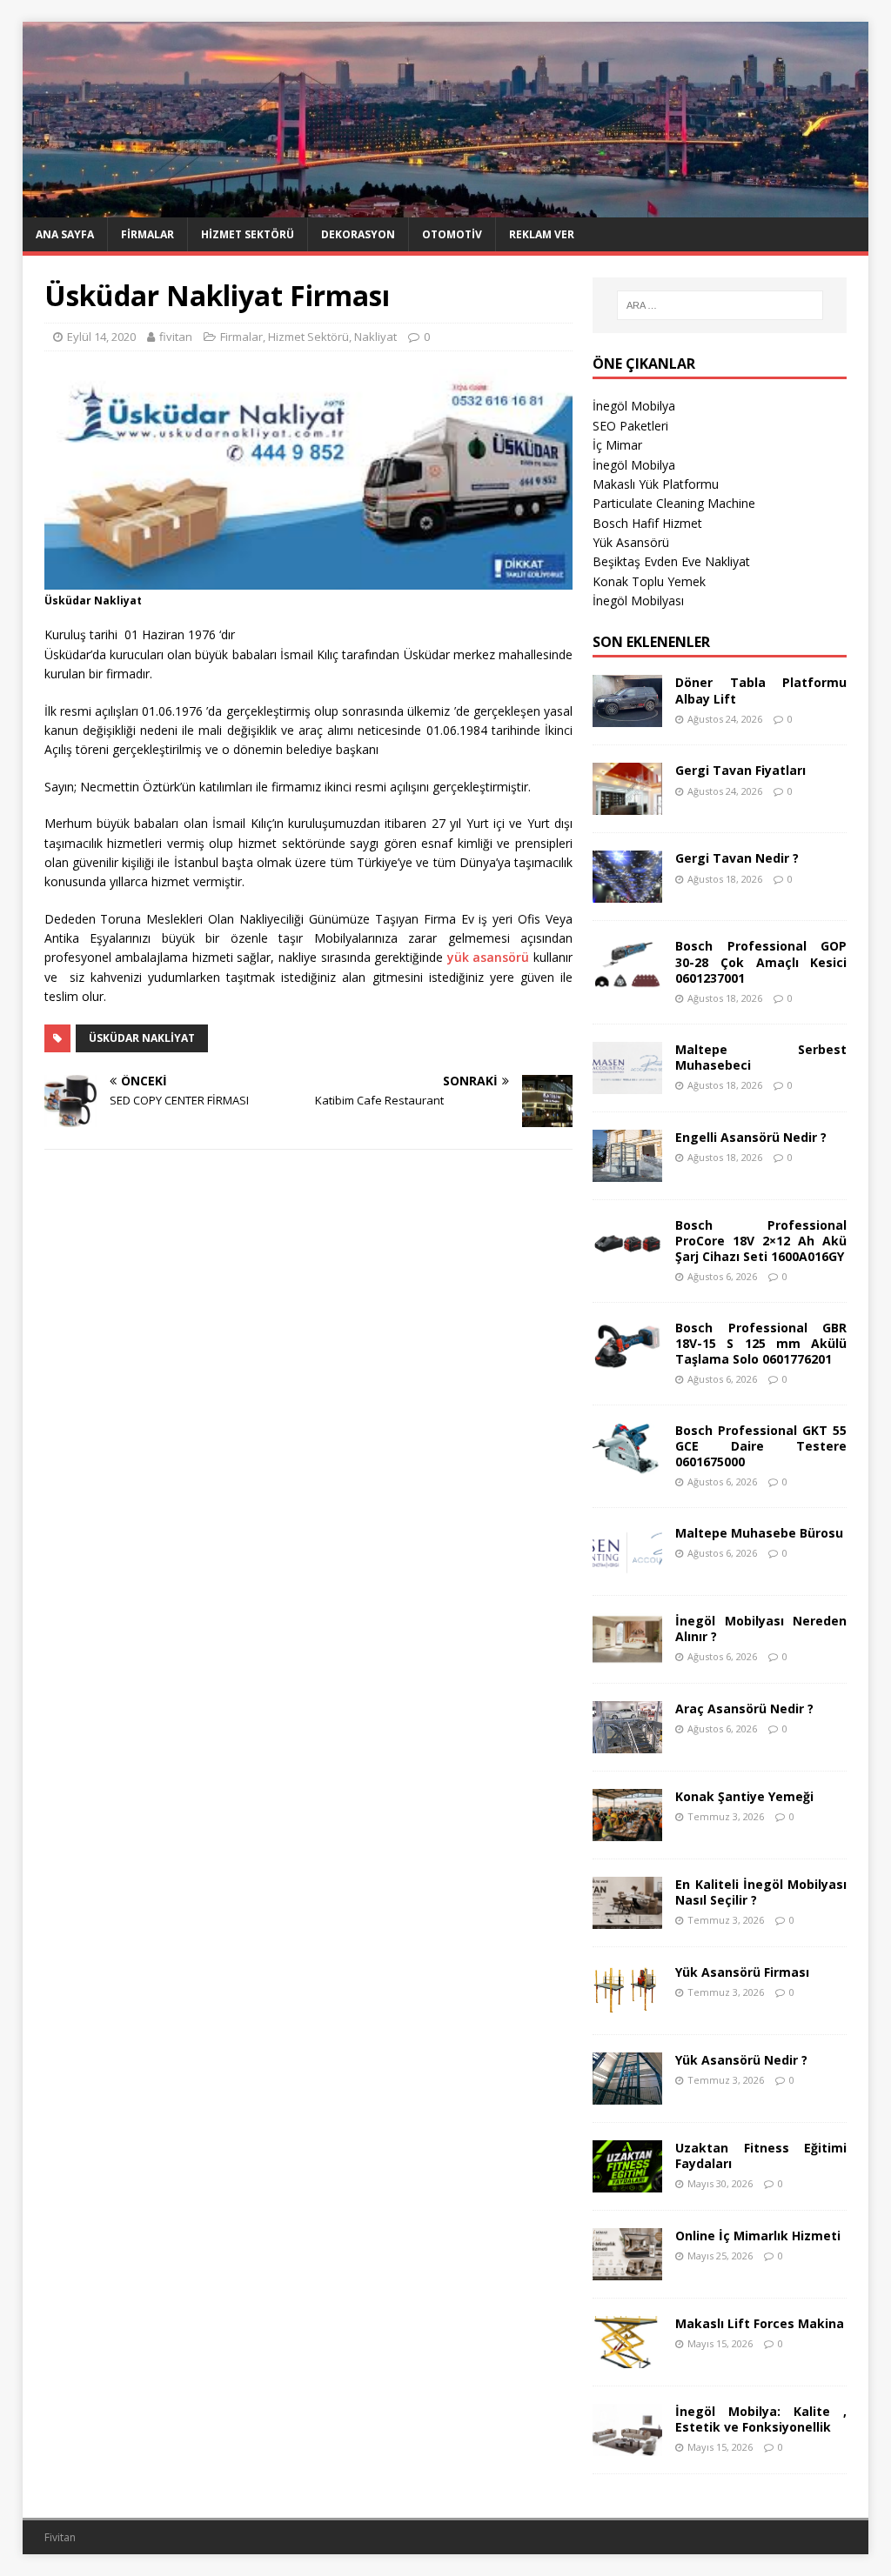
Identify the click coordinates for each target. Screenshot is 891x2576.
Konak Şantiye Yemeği (744, 1796)
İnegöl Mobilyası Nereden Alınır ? (761, 1628)
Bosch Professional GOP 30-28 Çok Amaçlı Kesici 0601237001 (761, 961)
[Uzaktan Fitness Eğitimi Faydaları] (627, 2182)
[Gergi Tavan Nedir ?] (627, 893)
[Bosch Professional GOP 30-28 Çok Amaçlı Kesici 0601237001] (627, 981)
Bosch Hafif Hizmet (647, 523)
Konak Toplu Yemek (649, 581)
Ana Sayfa (65, 234)
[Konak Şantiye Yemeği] (627, 1831)
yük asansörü (489, 957)
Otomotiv (452, 234)
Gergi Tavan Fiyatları (740, 770)
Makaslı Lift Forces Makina (760, 2323)
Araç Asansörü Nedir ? (744, 1708)
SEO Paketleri (630, 426)
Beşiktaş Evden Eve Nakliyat (671, 561)
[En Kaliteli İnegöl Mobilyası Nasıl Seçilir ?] (627, 1919)
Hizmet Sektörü (248, 234)
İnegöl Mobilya (634, 406)
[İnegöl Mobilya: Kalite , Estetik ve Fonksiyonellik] (627, 2446)
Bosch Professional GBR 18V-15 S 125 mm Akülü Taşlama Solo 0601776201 (761, 1343)
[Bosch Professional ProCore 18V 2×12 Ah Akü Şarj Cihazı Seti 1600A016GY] (627, 1259)
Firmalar (147, 234)
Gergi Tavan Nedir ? (737, 858)
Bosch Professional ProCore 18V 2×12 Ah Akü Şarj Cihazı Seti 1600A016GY (761, 1241)
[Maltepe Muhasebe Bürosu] (627, 1568)
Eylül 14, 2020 (101, 337)
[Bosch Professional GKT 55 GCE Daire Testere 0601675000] (627, 1465)
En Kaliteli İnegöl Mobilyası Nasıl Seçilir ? (761, 1892)
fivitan (176, 337)
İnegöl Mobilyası (638, 601)
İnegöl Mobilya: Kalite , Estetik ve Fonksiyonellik (761, 2419)
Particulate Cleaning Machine (674, 503)
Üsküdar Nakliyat (142, 1038)
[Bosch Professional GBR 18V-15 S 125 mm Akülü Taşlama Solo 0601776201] (627, 1361)
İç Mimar (617, 445)
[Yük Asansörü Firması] (627, 2007)
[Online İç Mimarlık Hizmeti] (627, 2270)
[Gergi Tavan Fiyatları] (627, 805)
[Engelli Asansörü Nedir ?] (627, 1171)
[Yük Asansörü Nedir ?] (627, 2095)
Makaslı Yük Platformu (656, 484)
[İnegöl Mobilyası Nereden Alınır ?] (627, 1655)
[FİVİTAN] (446, 207)
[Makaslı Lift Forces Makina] (627, 2358)
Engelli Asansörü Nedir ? (751, 1137)
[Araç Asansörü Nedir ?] (627, 1743)
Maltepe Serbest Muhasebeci (761, 1057)
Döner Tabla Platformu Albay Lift (761, 690)
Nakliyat (375, 337)
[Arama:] (720, 305)
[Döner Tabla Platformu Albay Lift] (627, 717)
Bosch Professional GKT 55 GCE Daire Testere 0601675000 (761, 1446)
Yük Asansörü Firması (742, 1972)
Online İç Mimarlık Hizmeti (758, 2236)
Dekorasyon (358, 234)
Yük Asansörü (631, 542)
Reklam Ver (542, 234)
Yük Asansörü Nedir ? (741, 2060)
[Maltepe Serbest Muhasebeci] (627, 1083)
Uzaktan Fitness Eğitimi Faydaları (761, 2156)
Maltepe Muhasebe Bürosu (759, 1533)
